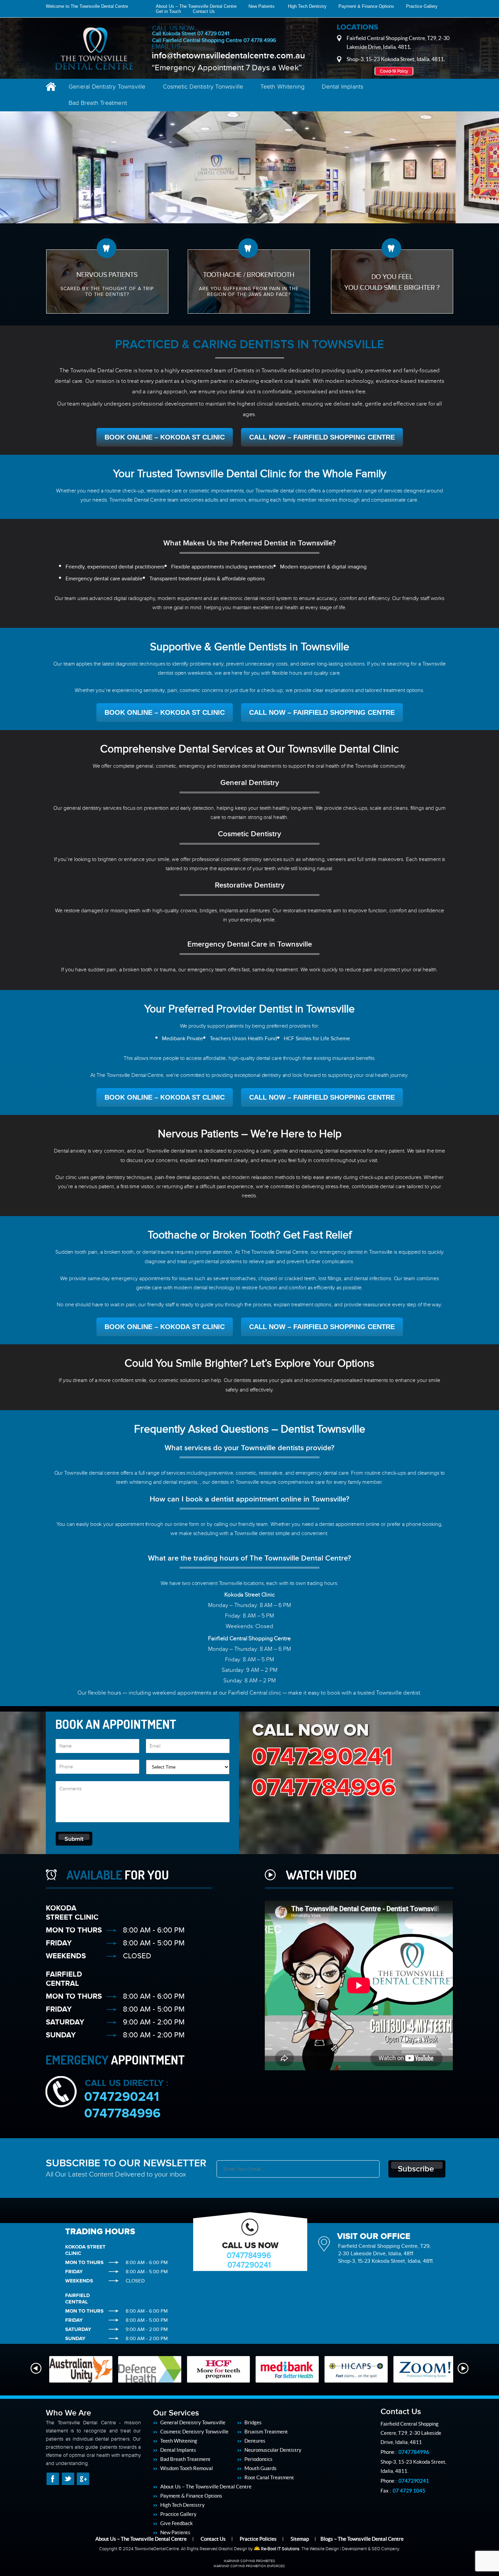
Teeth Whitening (282, 87)
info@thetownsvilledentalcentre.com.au (228, 56)
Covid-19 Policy (394, 71)
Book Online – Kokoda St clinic (165, 437)
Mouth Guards (261, 2468)
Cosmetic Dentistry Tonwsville (203, 87)
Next (463, 2368)
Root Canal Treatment (269, 2477)
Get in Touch (168, 11)
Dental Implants (343, 87)
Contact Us (204, 11)
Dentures (255, 2441)
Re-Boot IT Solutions (280, 2549)
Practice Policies (258, 2539)
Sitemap (300, 2539)
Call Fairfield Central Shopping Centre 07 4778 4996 (214, 40)
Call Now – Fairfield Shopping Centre (322, 437)
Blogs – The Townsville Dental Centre (362, 2539)
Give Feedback (177, 2523)
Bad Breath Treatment (98, 103)
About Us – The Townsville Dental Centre (196, 6)
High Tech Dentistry (307, 6)
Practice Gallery (422, 6)
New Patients (262, 6)
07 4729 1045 (409, 2491)
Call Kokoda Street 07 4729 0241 (191, 34)
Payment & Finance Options (366, 6)
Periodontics (258, 2459)
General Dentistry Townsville (107, 87)
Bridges (253, 2422)
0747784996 (324, 1788)
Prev (36, 2368)
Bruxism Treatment (266, 2432)
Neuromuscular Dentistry (273, 2450)
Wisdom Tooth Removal (187, 2468)
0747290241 (322, 1757)
